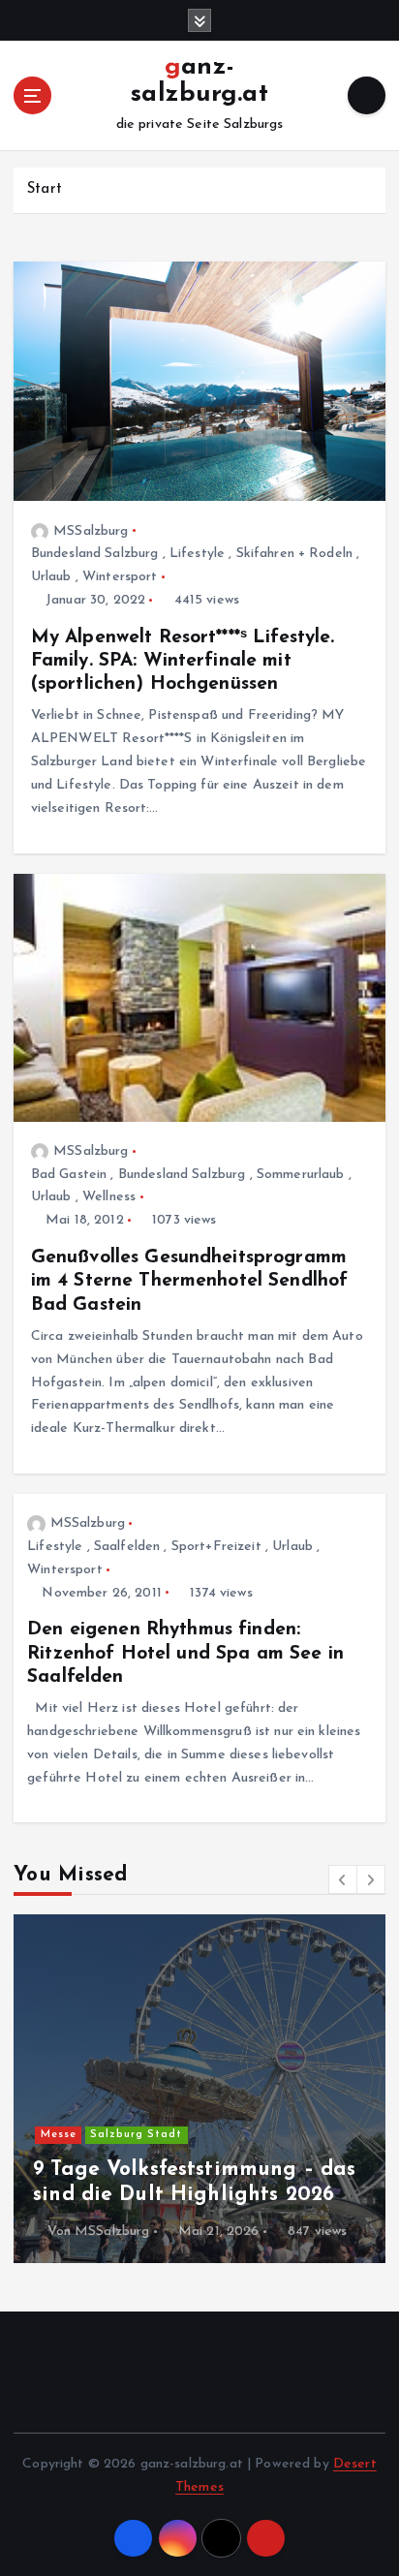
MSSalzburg (91, 531)
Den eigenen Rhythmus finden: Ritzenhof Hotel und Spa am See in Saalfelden (185, 1653)
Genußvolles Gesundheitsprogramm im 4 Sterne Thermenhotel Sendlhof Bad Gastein (190, 1281)
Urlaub (51, 577)
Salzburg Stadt (136, 2135)
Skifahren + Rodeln (295, 554)
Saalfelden (127, 1547)
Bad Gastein (69, 1175)
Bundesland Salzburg (95, 554)
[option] (199, 2089)
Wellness (109, 1197)
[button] (343, 1879)
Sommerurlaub (301, 1175)
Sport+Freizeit (216, 1547)
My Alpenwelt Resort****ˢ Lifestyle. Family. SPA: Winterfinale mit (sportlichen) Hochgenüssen (183, 661)
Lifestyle (197, 554)
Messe (59, 2135)
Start (45, 189)
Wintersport (120, 577)
